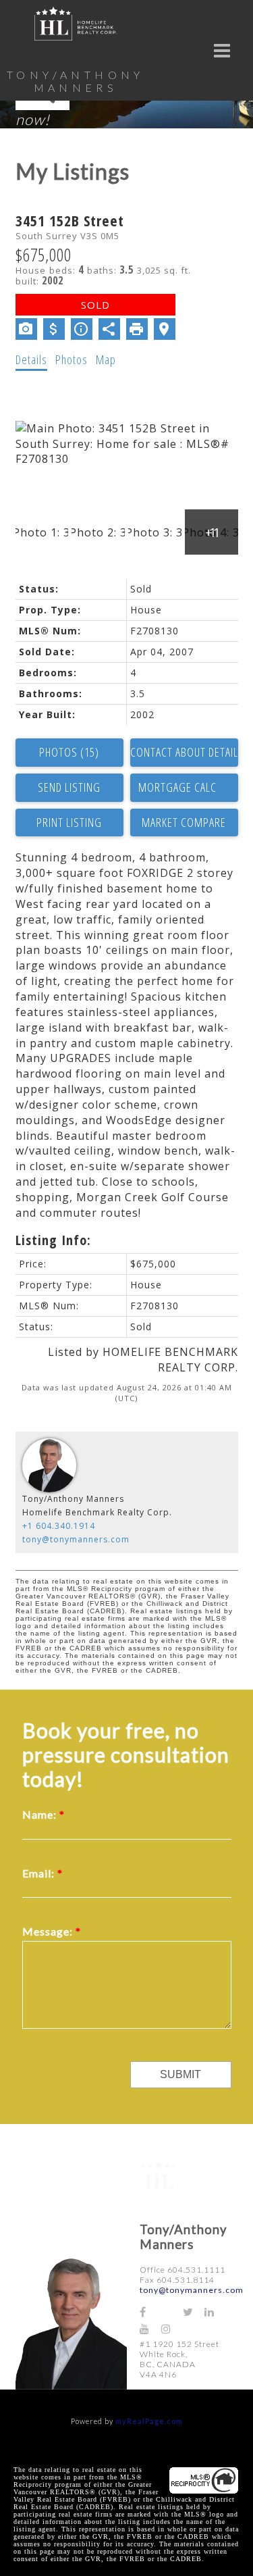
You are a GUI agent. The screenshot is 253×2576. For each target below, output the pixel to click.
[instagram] (172, 2328)
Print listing (69, 822)
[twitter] (194, 2312)
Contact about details (184, 752)
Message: (49, 1931)
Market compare (184, 822)
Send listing (69, 787)
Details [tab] (31, 359)
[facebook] (150, 2312)
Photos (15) (69, 752)
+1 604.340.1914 (59, 1526)
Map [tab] (106, 359)
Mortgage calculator (184, 788)
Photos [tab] (72, 359)
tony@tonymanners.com (76, 1539)
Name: (41, 1814)
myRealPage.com (149, 2421)
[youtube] (150, 2328)
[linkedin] (215, 2312)
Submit (180, 2074)
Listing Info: (53, 1240)
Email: (40, 1873)
